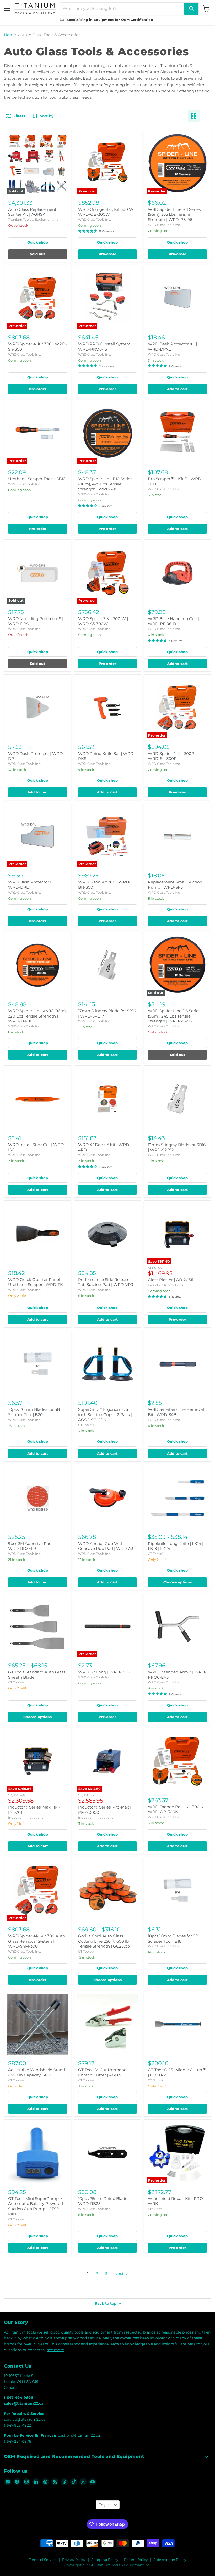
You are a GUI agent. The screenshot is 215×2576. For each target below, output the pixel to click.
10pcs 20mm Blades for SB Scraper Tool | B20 (34, 1412)
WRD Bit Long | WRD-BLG (104, 1672)
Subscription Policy (170, 2560)
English (105, 2505)
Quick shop (38, 242)
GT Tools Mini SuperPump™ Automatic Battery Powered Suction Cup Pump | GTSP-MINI (36, 2206)
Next (119, 2273)
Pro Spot (155, 2209)
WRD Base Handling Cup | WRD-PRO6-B (174, 621)
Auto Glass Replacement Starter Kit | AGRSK (32, 212)
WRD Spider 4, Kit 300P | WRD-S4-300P (172, 756)
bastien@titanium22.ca (79, 2435)
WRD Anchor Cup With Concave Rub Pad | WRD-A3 (106, 1546)
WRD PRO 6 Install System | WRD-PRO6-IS (105, 347)
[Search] (191, 9)
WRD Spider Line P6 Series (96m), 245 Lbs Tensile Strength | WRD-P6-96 (174, 1016)
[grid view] (194, 116)
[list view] (205, 116)
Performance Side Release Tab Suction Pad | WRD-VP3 (106, 1282)
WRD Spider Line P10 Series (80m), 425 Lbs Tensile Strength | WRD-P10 (105, 484)
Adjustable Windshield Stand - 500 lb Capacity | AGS (37, 2072)
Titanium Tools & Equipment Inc (33, 220)
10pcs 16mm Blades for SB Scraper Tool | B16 (173, 1939)
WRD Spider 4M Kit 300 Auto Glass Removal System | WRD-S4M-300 (37, 1941)
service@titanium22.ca (25, 2419)
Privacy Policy (74, 2560)
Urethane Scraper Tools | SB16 (37, 479)
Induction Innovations (165, 1285)
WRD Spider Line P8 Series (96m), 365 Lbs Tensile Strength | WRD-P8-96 (174, 214)
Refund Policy (136, 2560)
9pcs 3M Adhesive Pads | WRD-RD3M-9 (32, 1546)
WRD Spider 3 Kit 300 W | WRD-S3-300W (103, 621)
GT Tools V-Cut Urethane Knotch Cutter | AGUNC (102, 2072)
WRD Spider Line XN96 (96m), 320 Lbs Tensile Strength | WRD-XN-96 (37, 1016)
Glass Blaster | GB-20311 (171, 1280)
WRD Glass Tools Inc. (95, 220)
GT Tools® (86, 1425)
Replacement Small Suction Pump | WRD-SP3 (175, 885)
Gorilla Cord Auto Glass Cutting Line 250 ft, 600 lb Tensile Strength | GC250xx (104, 1941)
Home (10, 35)
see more (55, 2350)
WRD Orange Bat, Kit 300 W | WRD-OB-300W (107, 212)
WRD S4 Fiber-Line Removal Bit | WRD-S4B (176, 1412)
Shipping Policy (105, 2560)
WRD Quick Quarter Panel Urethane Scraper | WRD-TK (36, 1282)
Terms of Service (43, 2560)
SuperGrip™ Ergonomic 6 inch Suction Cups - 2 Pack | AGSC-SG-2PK (105, 1414)
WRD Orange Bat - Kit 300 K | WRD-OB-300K (177, 1809)
